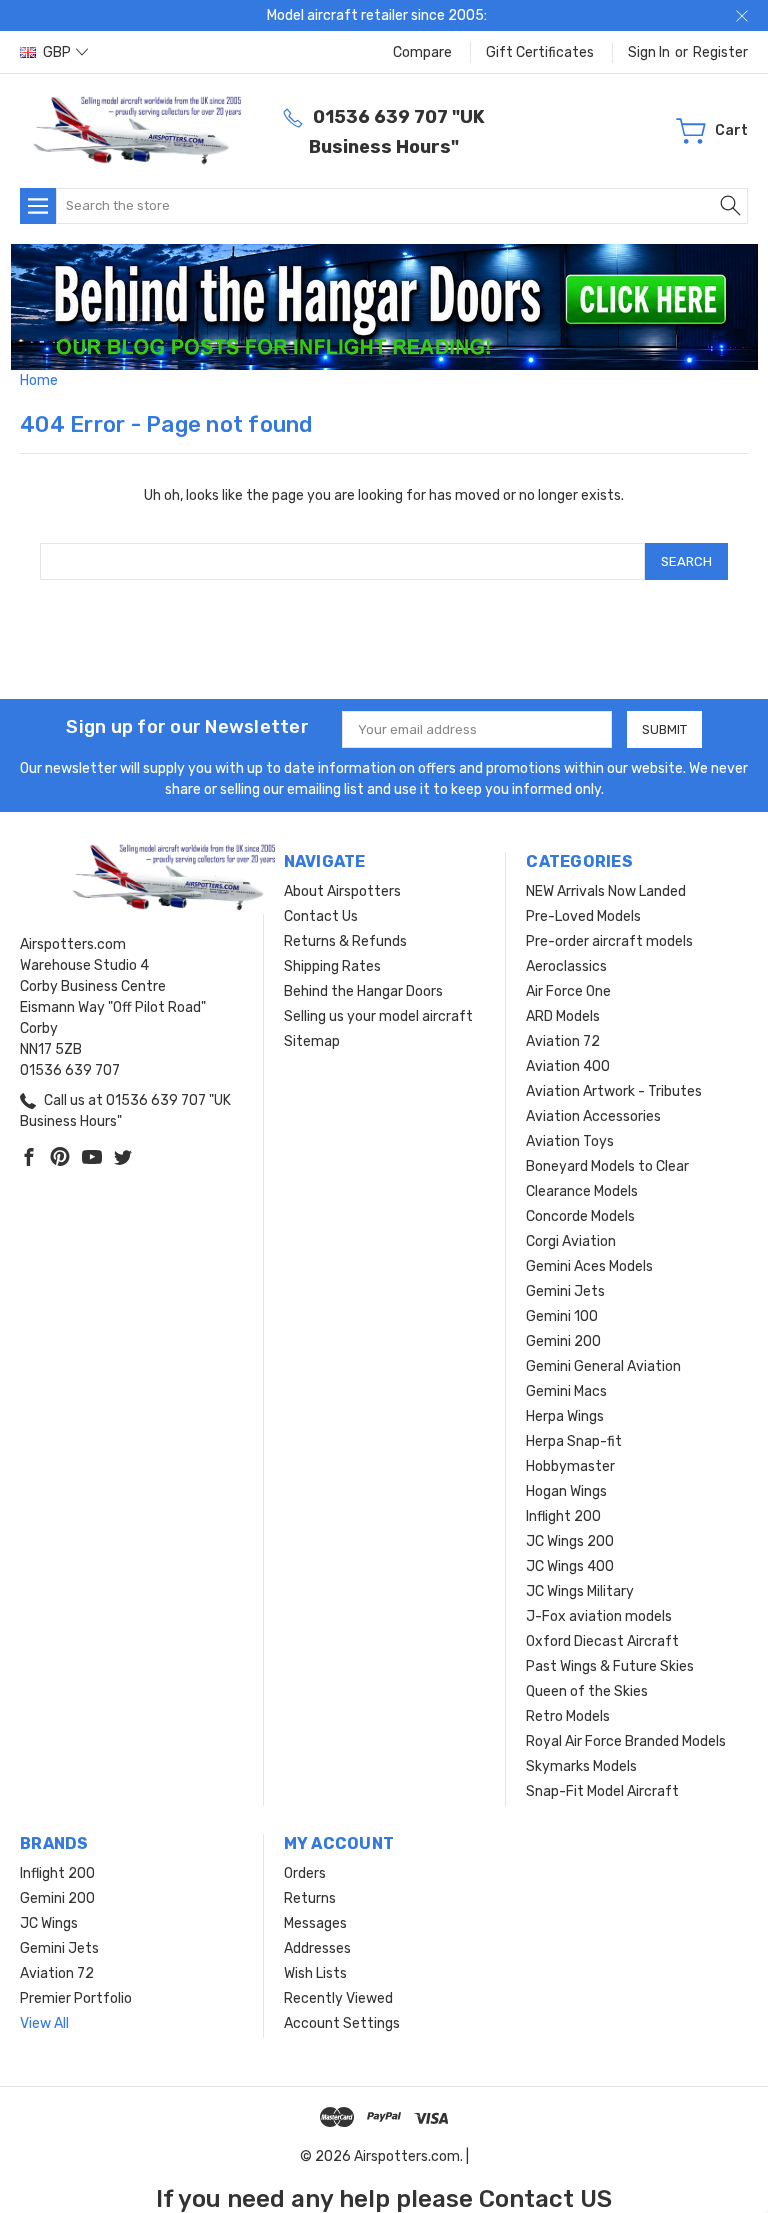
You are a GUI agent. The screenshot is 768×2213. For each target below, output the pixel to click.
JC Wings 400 (570, 1566)
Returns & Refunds (345, 941)
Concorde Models (580, 1216)
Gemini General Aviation (603, 1366)
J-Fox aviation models (599, 1616)
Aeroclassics (566, 966)
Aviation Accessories (593, 1116)
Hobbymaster (570, 1466)
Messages (315, 1923)
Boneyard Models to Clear (607, 1166)
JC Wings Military (580, 1591)
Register (720, 52)
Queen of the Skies (587, 1691)
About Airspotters (342, 891)
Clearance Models (582, 1191)
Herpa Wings (565, 1416)
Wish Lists (315, 1973)
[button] (384, 307)
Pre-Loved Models (583, 916)
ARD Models (563, 1016)
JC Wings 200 (570, 1541)
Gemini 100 (562, 1316)
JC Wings (49, 1923)
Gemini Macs (566, 1391)
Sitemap (312, 1041)
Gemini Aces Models (589, 1266)
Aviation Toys (570, 1141)
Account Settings (342, 2023)
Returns (310, 1898)
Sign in (649, 52)
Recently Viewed (338, 1998)
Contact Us (321, 916)
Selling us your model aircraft (378, 1016)
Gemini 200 (563, 1341)
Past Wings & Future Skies (610, 1666)
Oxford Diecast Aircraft (602, 1641)
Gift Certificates (540, 52)
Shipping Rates (332, 966)
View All (44, 2023)
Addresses (317, 1948)
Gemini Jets (565, 1291)
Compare (422, 52)
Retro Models (568, 1716)
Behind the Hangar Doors (363, 991)
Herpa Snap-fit (574, 1441)
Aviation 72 (563, 1041)
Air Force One (568, 991)
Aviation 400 (568, 1066)
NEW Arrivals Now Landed (606, 891)
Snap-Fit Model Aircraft (602, 1791)
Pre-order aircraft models (609, 941)
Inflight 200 (563, 1516)
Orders (305, 1873)
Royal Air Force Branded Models (626, 1741)
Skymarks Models (581, 1766)
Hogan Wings (566, 1491)
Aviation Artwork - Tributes (614, 1091)
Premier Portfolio (76, 1998)
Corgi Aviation (571, 1241)
